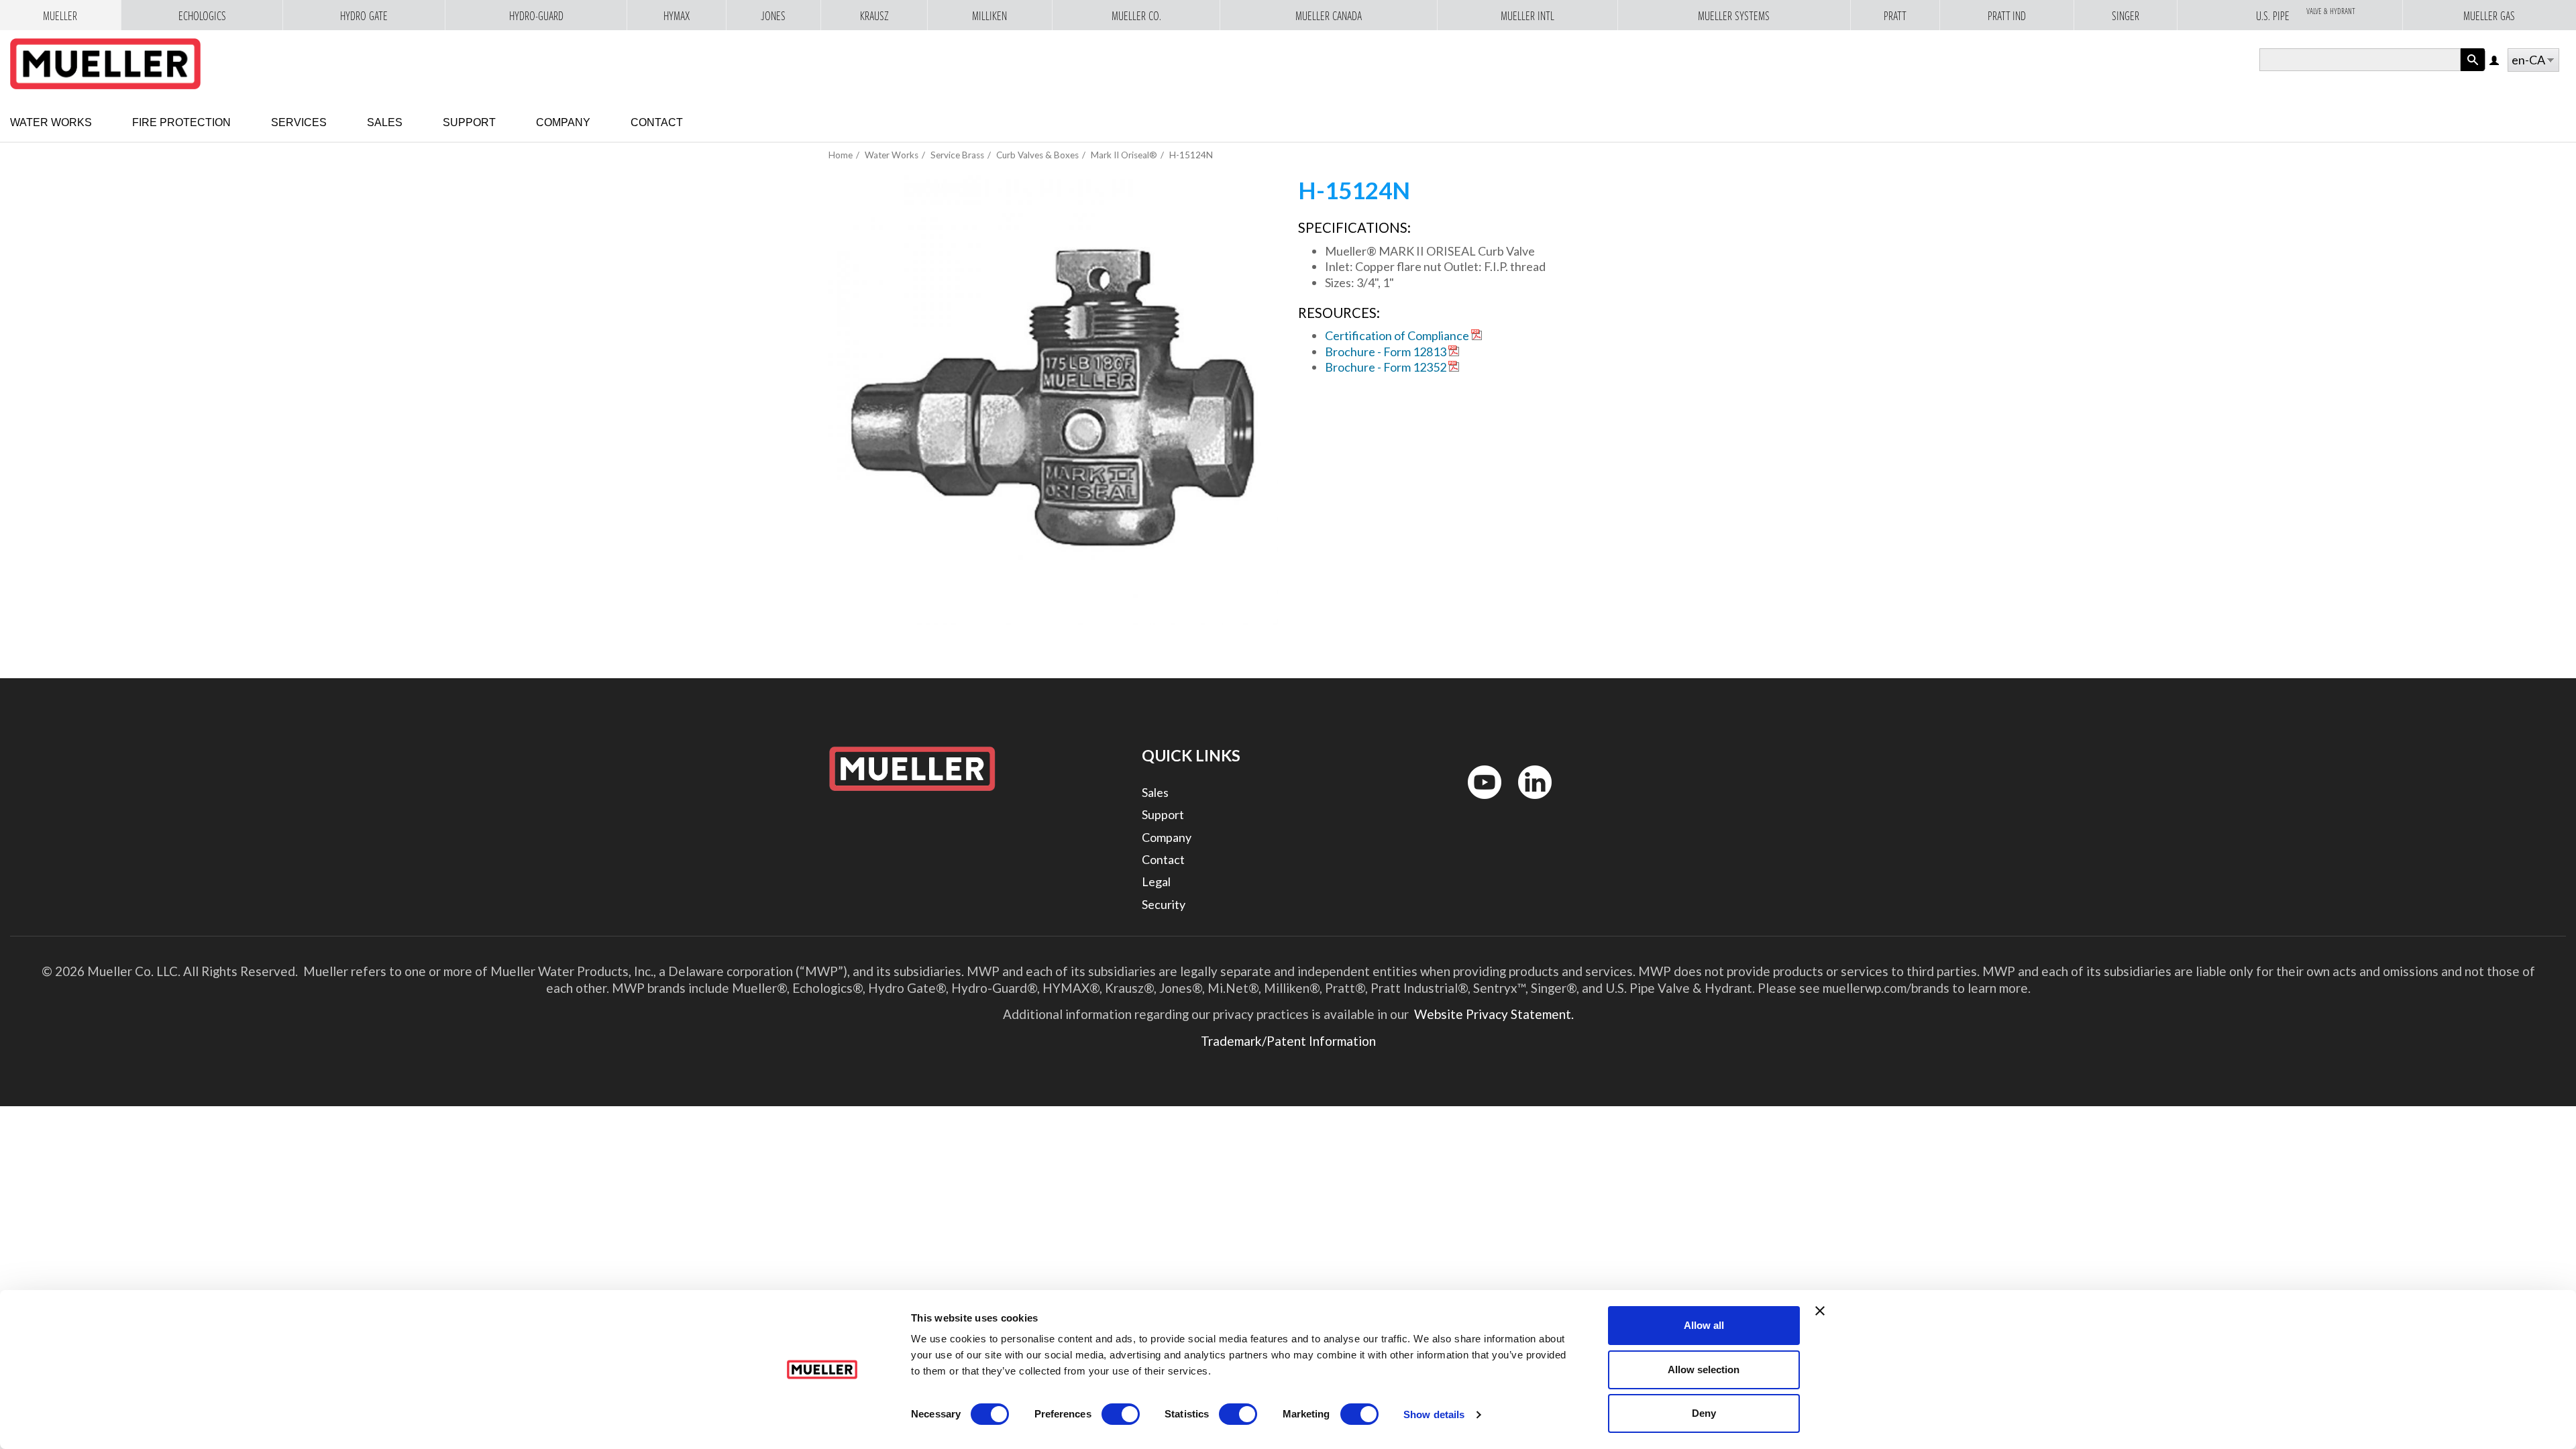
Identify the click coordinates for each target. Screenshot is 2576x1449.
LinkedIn (1528, 802)
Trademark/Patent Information (1288, 1041)
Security (1164, 904)
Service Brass (957, 155)
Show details (1434, 1414)
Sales (385, 122)
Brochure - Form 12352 (1386, 367)
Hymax (677, 16)
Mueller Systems (1734, 16)
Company (563, 122)
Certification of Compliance (1397, 335)
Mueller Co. (1136, 16)
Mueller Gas (2489, 16)
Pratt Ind (2007, 16)
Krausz (874, 16)
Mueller (60, 16)
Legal (1156, 881)
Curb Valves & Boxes (1037, 155)
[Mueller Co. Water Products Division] (105, 64)
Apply (2473, 71)
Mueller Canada (1329, 16)
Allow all (1704, 1325)
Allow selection (1704, 1370)
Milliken (989, 16)
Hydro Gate (364, 16)
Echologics (202, 16)
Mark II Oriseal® (1124, 155)
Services (299, 122)
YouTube (1477, 802)
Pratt (1895, 16)
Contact (657, 122)
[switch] (1121, 1414)
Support (469, 122)
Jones (773, 16)
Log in (2495, 61)
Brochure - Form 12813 (1386, 352)
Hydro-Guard (536, 16)
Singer (2126, 16)
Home (841, 155)
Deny (1704, 1413)
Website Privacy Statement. (1493, 1014)
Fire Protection (181, 122)
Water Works (51, 122)
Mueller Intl (1527, 16)
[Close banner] (1820, 1311)
